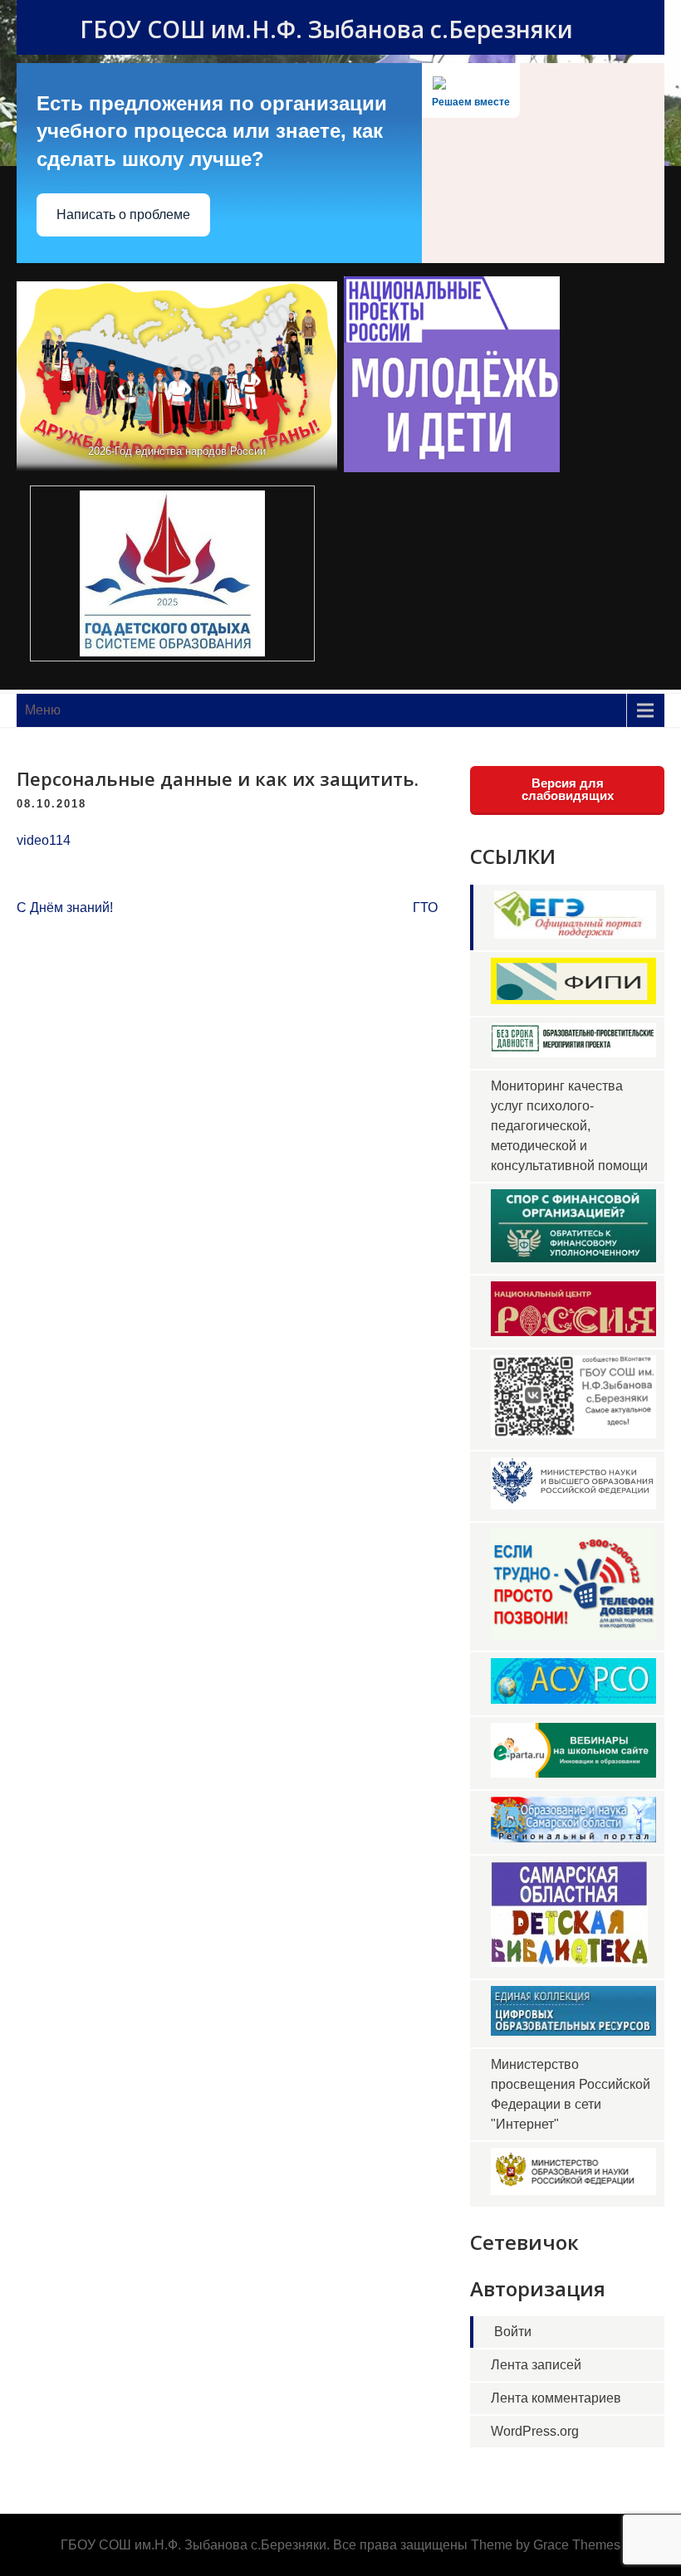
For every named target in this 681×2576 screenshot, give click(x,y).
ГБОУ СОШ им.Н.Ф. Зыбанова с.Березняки (326, 29)
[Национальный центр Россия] (573, 1332)
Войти (513, 2332)
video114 (44, 840)
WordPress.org (535, 2431)
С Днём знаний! (65, 907)
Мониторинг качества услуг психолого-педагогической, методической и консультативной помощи (569, 1126)
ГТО (425, 907)
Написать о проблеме (123, 215)
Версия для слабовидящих (568, 789)
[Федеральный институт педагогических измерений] (573, 1000)
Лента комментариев (556, 2398)
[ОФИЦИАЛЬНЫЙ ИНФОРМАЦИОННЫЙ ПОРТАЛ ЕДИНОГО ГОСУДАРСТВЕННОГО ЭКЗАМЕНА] (575, 934)
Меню (43, 710)
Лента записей (536, 2365)
